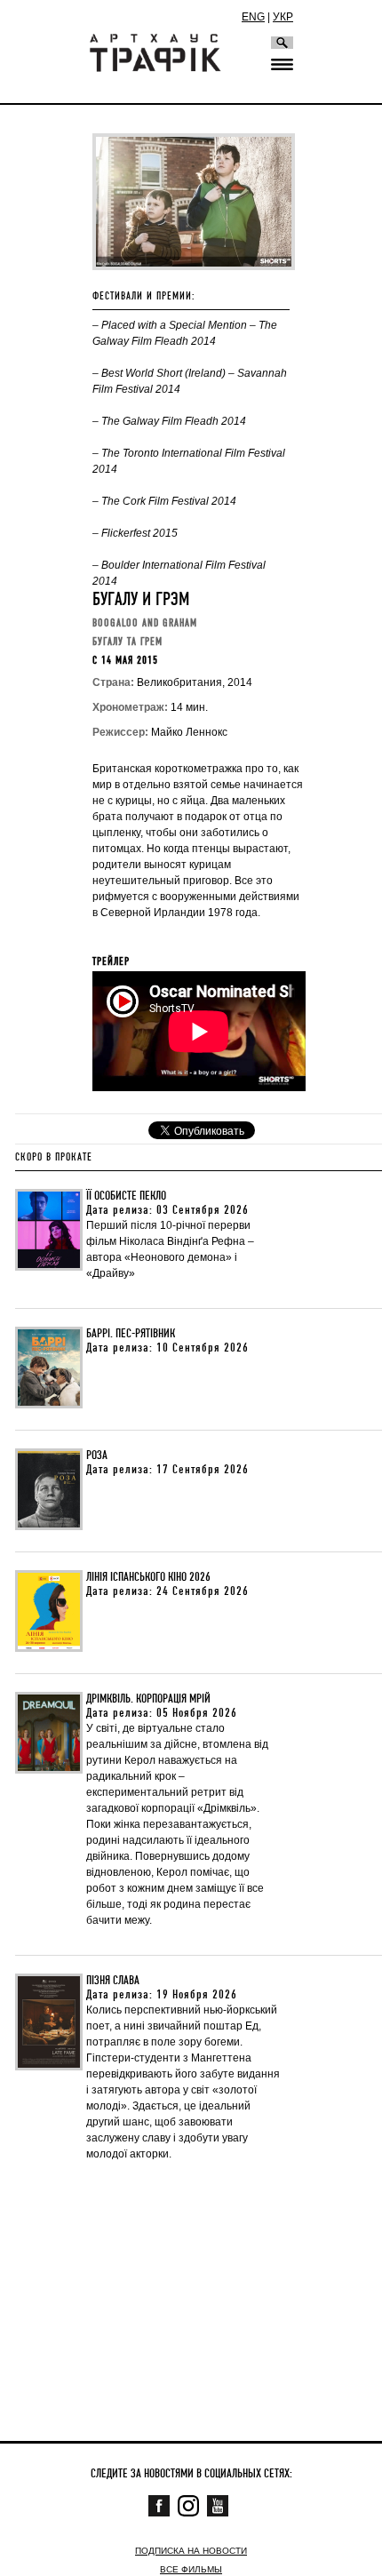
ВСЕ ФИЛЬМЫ (191, 2569)
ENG (253, 17)
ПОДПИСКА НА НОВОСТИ (191, 2551)
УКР (283, 17)
